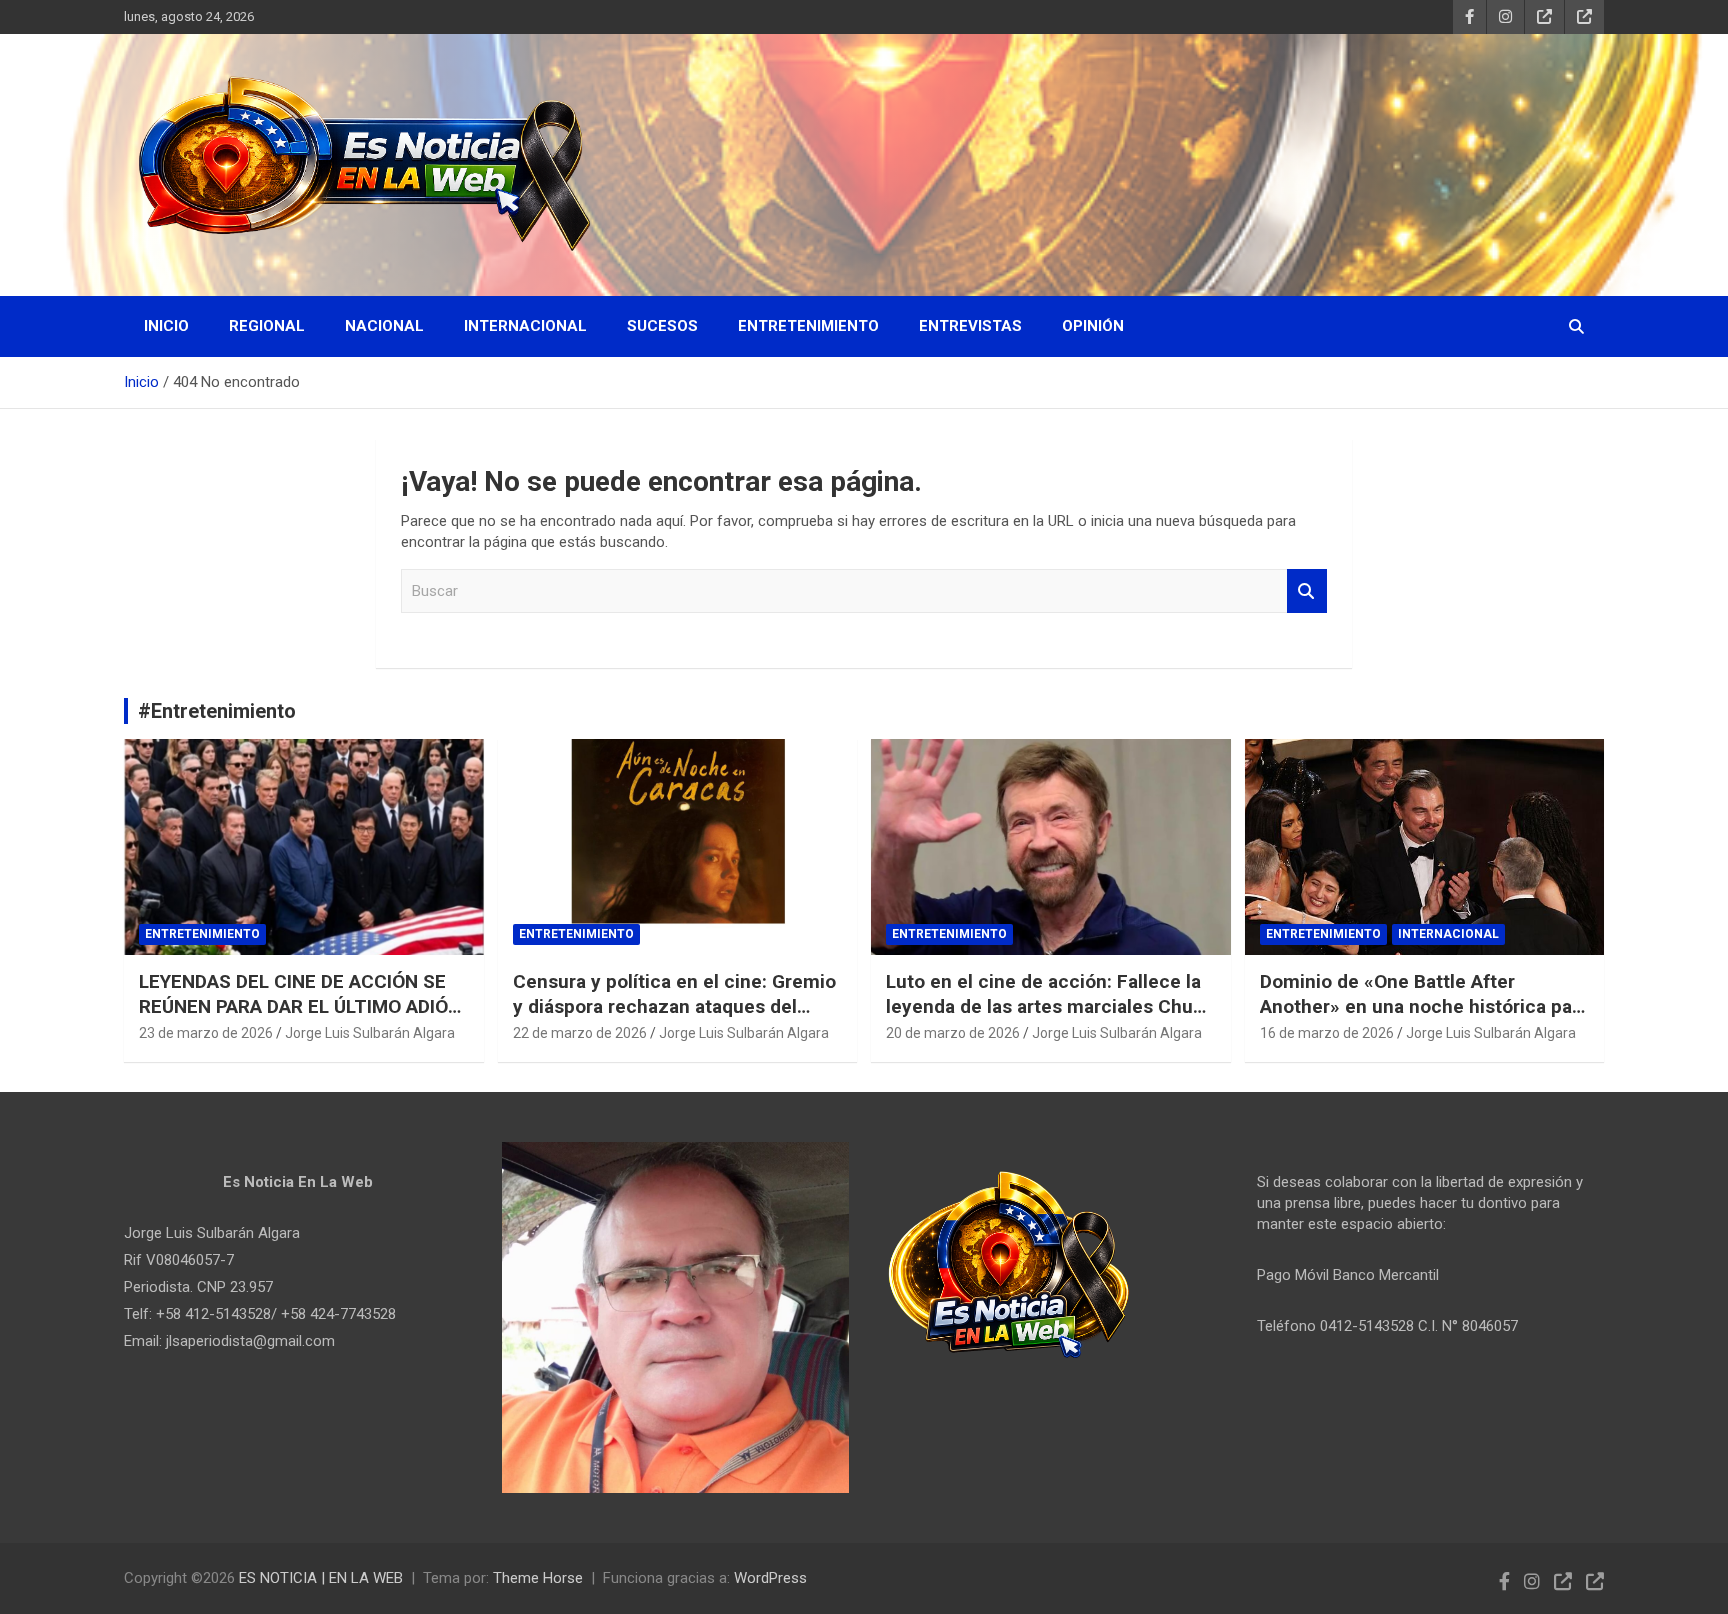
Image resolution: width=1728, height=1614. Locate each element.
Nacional (384, 326)
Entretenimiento (808, 326)
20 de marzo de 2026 (953, 1033)
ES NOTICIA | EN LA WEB (321, 1578)
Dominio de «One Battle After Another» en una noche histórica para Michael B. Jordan (1424, 1006)
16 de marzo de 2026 (1327, 1033)
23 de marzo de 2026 (206, 1033)
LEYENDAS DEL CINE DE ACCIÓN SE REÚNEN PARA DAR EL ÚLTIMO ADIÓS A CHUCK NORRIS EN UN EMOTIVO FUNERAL (299, 1018)
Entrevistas (970, 326)
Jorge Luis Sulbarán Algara (370, 1033)
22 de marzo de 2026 (580, 1033)
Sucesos (662, 326)
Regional (267, 326)
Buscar (1307, 591)
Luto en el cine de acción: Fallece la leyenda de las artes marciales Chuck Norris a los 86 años (1050, 1006)
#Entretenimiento (217, 711)
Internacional (525, 326)
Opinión (1093, 326)
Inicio (166, 326)
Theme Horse (538, 1578)
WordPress (770, 1578)
